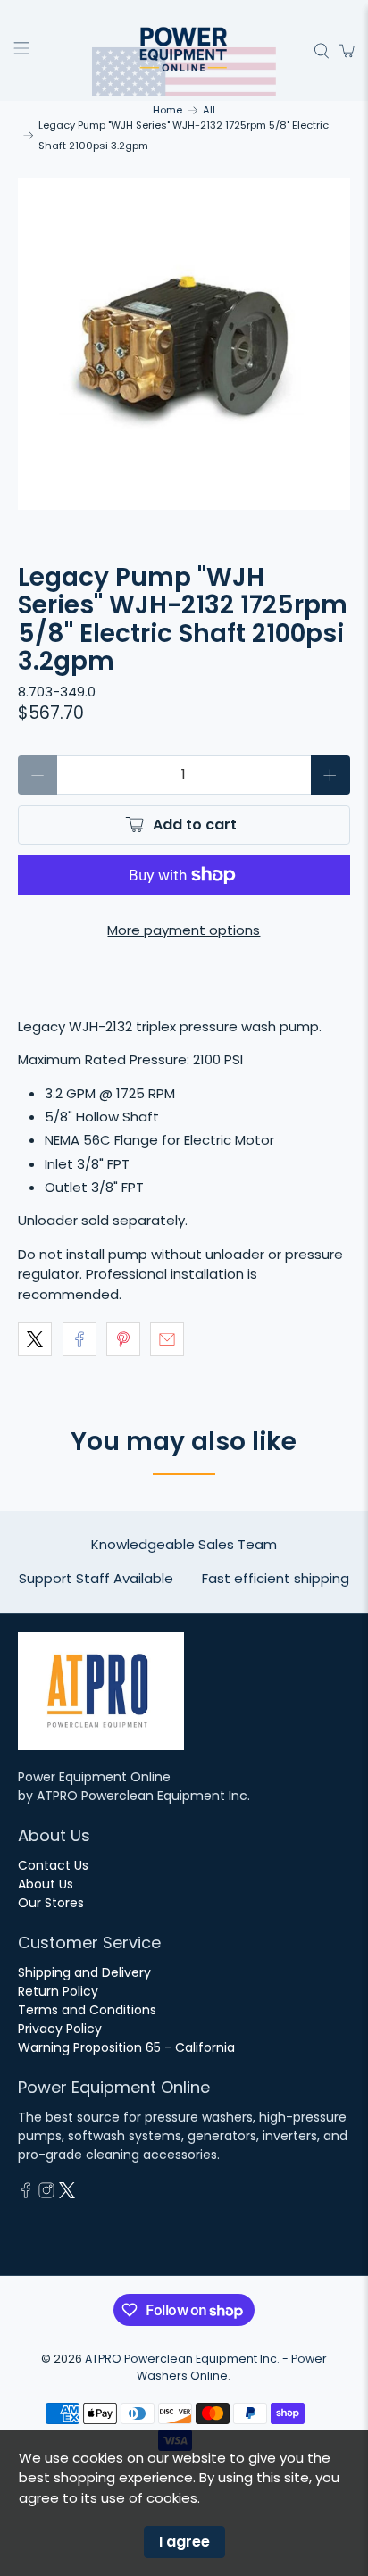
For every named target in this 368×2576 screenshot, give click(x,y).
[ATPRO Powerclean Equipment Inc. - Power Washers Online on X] (67, 2194)
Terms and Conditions (87, 2010)
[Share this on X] (35, 1339)
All (209, 110)
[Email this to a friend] (167, 1339)
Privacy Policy (60, 2029)
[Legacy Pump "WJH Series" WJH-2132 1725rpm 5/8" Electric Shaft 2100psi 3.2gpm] (184, 343)
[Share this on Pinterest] (123, 1339)
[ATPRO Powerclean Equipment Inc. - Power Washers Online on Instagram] (46, 2194)
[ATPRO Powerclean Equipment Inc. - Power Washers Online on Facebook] (26, 2194)
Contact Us (53, 1865)
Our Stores (51, 1903)
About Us (46, 1884)
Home (167, 110)
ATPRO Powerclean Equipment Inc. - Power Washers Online (206, 2367)
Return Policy (58, 1991)
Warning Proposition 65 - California (126, 2047)
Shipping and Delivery (84, 1972)
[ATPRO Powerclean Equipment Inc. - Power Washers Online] (184, 50)
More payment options (184, 930)
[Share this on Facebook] (79, 1339)
